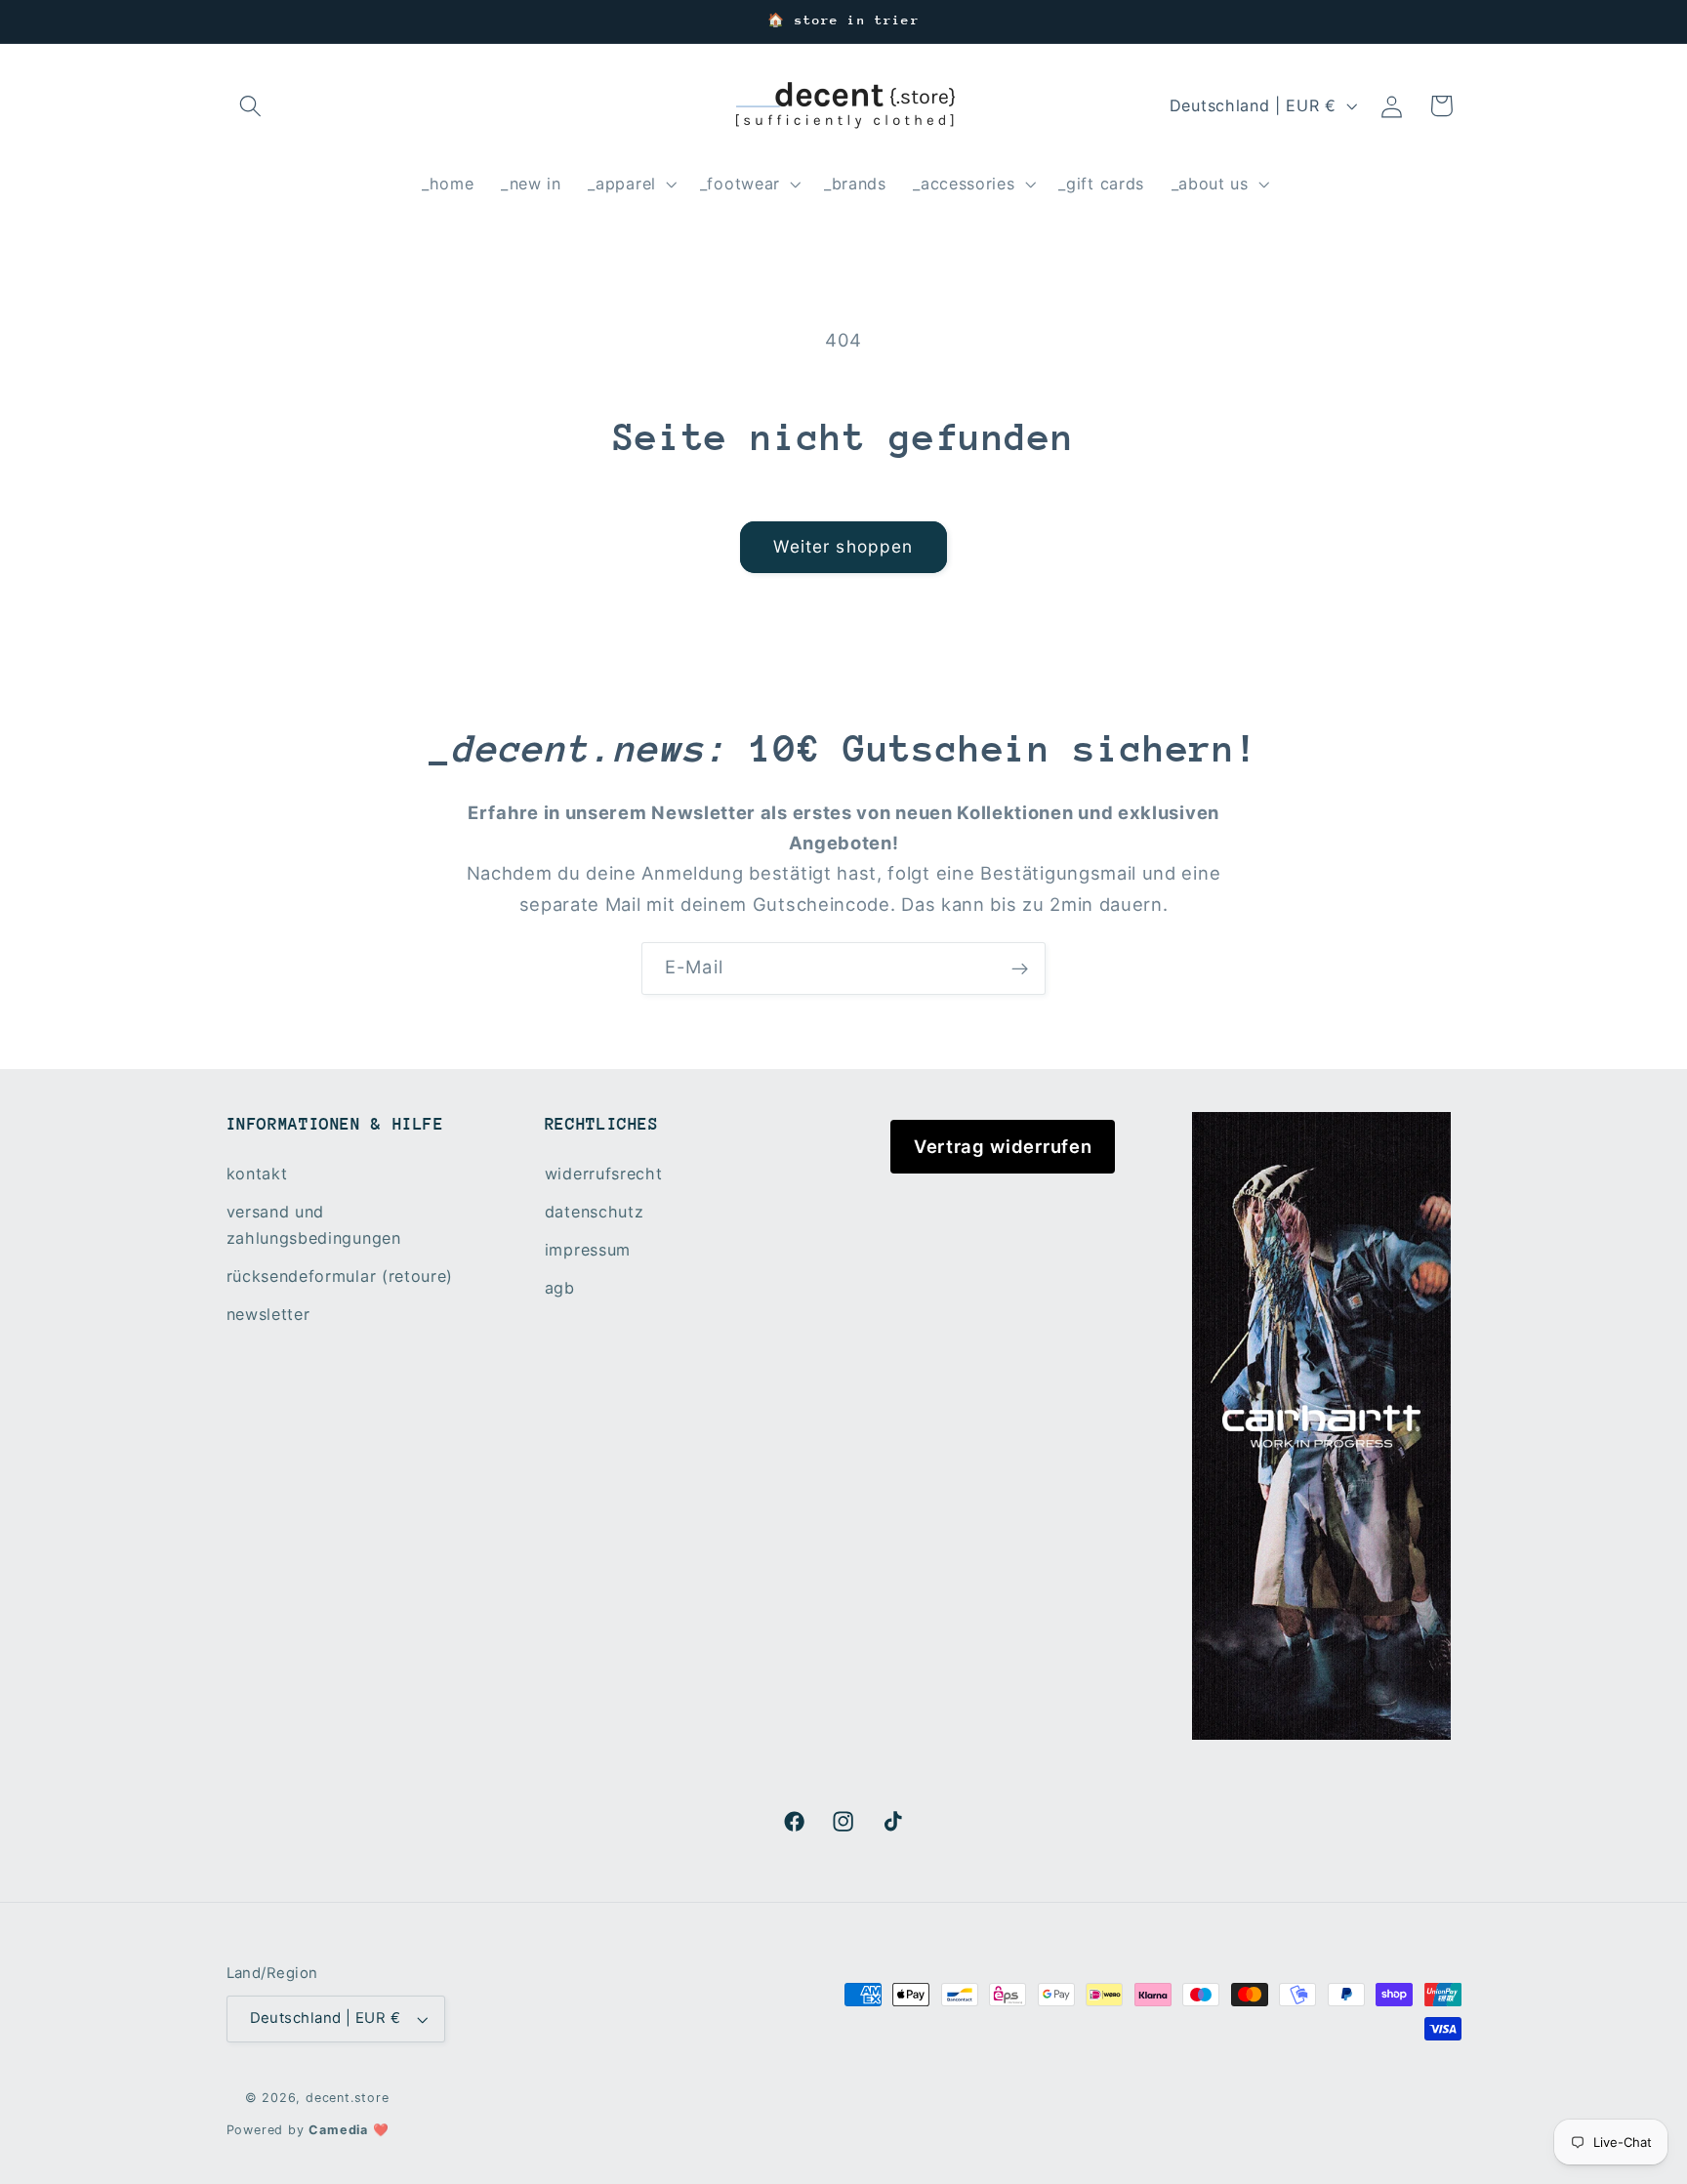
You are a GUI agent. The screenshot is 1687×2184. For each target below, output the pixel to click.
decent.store (348, 2098)
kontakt (257, 1174)
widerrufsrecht (604, 1174)
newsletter (268, 1314)
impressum (588, 1250)
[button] (251, 106)
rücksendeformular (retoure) (340, 1276)
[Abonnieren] (1020, 968)
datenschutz (595, 1212)
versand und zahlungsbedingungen (314, 1225)
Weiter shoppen (843, 546)
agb (560, 1288)
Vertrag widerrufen (1003, 1146)
